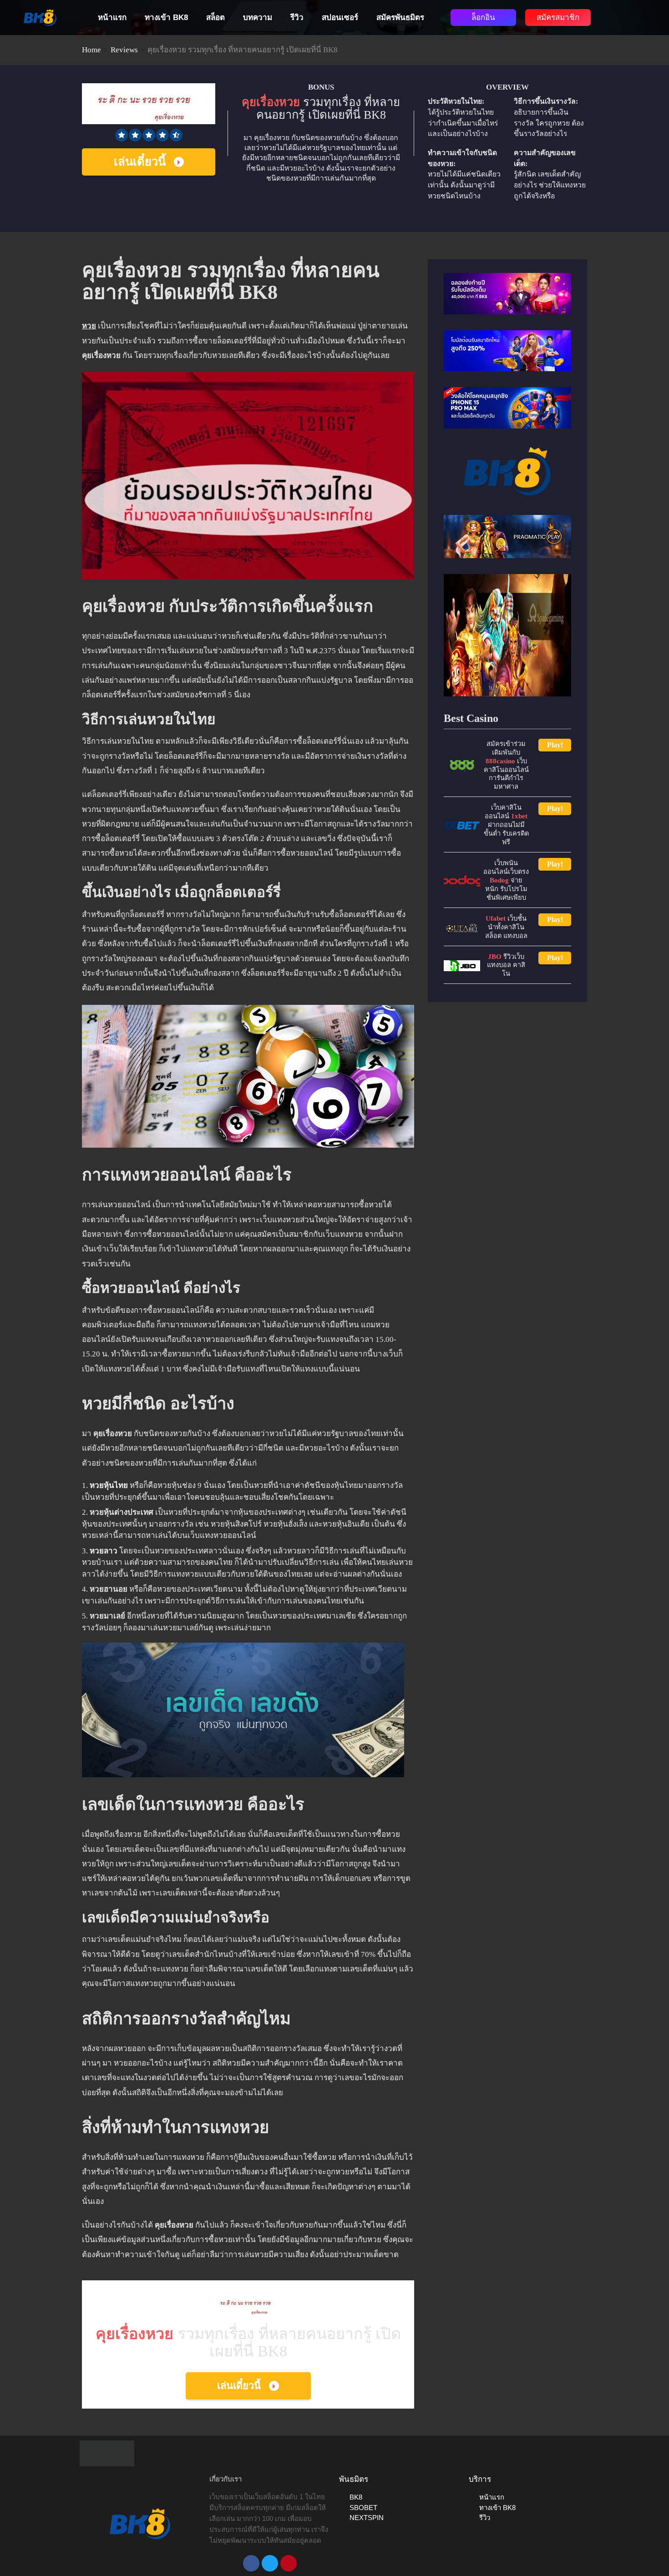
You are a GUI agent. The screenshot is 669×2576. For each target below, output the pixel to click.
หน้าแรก (112, 18)
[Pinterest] (289, 2563)
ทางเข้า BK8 (166, 18)
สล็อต (215, 18)
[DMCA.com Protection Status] (107, 2453)
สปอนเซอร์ (340, 18)
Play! (555, 745)
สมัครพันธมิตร (400, 18)
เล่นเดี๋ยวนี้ (140, 162)
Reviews (124, 50)
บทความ (258, 18)
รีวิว (297, 18)
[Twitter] (270, 2563)
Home (91, 50)
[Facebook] (251, 2563)
